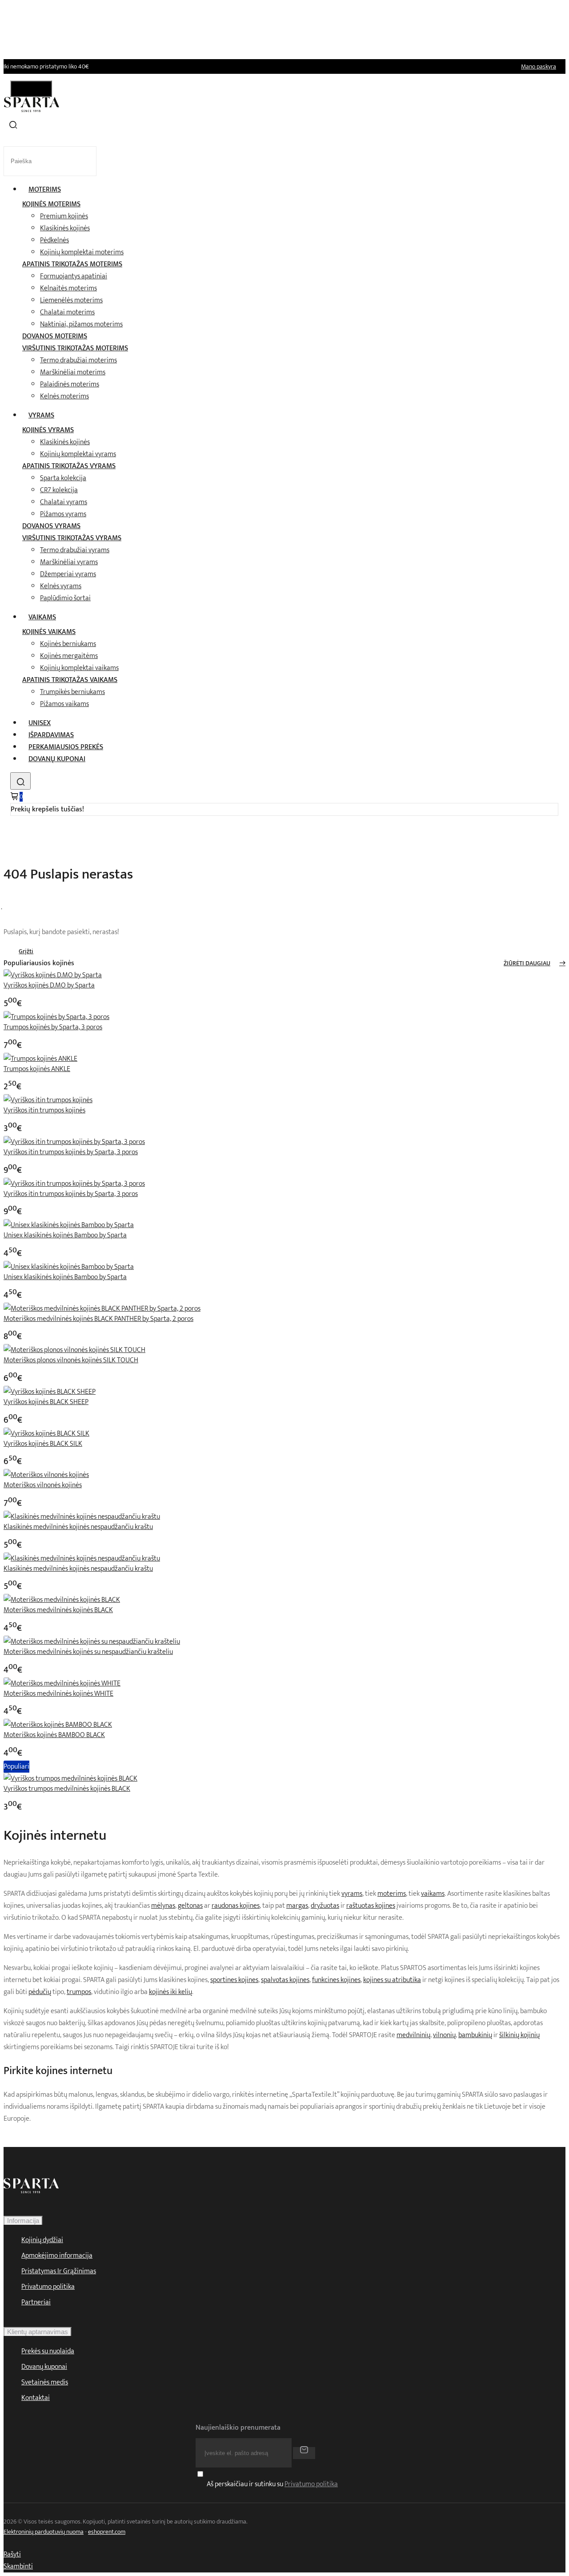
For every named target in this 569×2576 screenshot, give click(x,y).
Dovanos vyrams (51, 526)
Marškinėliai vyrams (69, 562)
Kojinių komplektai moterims (82, 252)
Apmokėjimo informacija (57, 2256)
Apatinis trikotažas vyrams (69, 466)
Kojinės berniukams (68, 644)
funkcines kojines (336, 1980)
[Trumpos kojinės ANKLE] (40, 1059)
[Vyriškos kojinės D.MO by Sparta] (53, 975)
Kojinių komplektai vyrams (78, 454)
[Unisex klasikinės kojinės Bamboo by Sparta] (69, 1225)
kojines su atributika (392, 1980)
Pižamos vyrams (63, 514)
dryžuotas (325, 1906)
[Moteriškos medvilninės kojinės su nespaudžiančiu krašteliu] (92, 1642)
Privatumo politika (48, 2287)
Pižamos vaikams (64, 704)
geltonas (190, 1906)
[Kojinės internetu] (32, 110)
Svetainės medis (45, 2382)
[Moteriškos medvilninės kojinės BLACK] (62, 1600)
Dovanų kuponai (57, 759)
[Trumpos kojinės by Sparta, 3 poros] (56, 1017)
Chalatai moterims (67, 312)
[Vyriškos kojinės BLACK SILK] (46, 1434)
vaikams (433, 1894)
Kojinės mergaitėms (69, 656)
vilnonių (444, 2035)
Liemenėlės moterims (71, 300)
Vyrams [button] (41, 415)
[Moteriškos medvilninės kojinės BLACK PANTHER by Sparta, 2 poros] (102, 1309)
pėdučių (40, 1992)
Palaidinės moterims (70, 384)
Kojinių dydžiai (42, 2240)
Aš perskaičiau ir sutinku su (272, 2485)
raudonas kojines (236, 1906)
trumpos (79, 1992)
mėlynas (163, 1906)
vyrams (352, 1894)
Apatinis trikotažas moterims (72, 264)
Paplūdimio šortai (65, 598)
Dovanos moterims (55, 336)
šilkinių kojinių (519, 2035)
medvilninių (413, 2035)
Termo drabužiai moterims (78, 360)
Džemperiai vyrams (68, 574)
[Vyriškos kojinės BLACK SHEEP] (50, 1392)
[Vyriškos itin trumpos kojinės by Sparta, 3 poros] (74, 1142)
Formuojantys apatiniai (74, 276)
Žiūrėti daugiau (527, 963)
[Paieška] (20, 781)
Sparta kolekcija (63, 478)
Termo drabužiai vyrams (75, 550)
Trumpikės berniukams (72, 692)
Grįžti (26, 951)
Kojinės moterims (51, 204)
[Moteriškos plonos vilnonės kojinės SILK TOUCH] (74, 1350)
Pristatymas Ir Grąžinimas (59, 2271)
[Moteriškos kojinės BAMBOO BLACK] (58, 1725)
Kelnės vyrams (61, 586)
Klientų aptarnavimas (38, 2332)
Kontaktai (36, 2398)
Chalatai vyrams (64, 502)
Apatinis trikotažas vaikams (70, 680)
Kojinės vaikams (49, 632)
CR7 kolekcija (59, 490)
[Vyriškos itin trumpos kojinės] (48, 1100)
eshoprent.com (107, 2532)
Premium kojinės (64, 216)
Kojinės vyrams (48, 430)
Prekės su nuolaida (48, 2351)
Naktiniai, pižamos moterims (81, 324)
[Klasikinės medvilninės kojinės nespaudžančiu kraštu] (82, 1517)
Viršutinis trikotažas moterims (75, 348)
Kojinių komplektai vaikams (79, 668)
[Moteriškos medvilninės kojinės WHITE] (62, 1683)
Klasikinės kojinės (65, 228)
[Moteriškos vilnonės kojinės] (46, 1475)
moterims (392, 1894)
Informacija (23, 2221)
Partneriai (36, 2302)
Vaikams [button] (42, 617)
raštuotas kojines (371, 1906)
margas (297, 1906)
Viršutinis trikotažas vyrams (72, 538)
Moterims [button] (45, 190)
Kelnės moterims (64, 396)
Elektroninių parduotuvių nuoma (44, 2532)
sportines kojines (234, 1980)
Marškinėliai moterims (73, 372)
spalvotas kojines (285, 1980)
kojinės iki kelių (170, 1992)
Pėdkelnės (54, 240)
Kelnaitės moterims (68, 288)
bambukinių (475, 2035)
